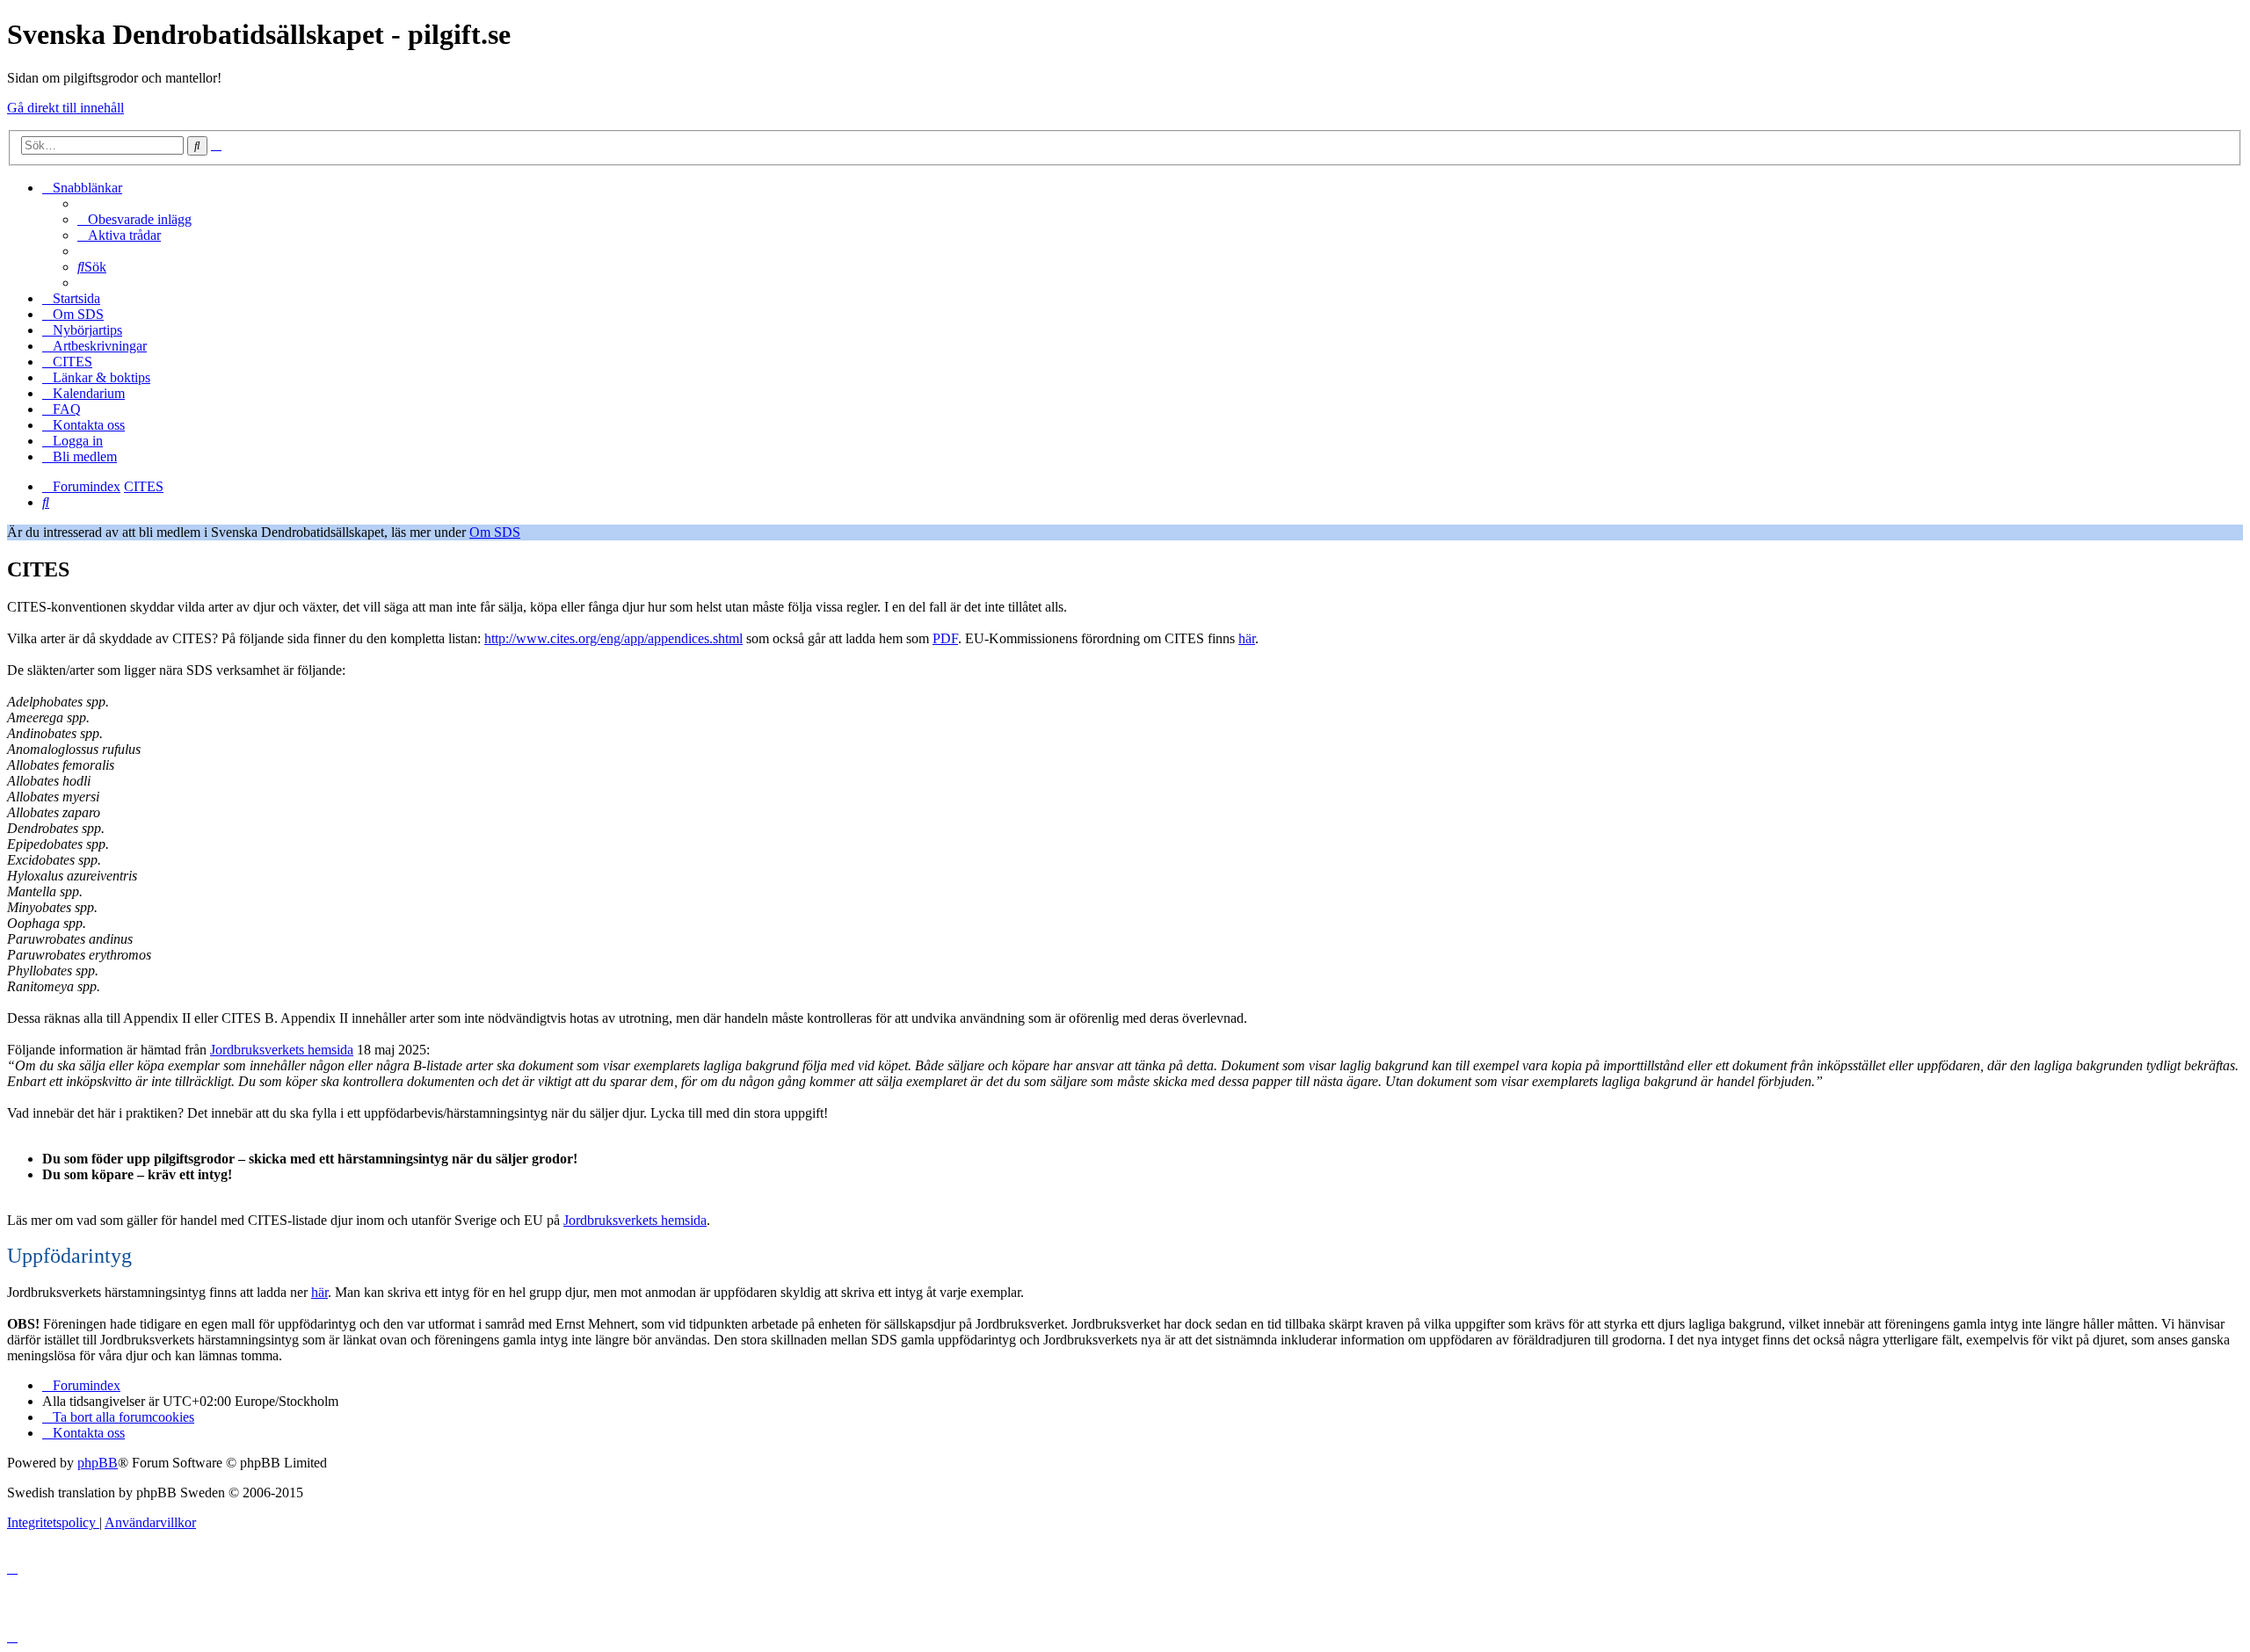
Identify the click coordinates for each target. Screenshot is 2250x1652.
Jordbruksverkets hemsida (282, 1050)
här (1247, 638)
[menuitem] (134, 219)
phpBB (98, 1463)
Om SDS (495, 532)
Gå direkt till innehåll (65, 108)
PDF (945, 638)
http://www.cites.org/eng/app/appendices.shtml (613, 638)
